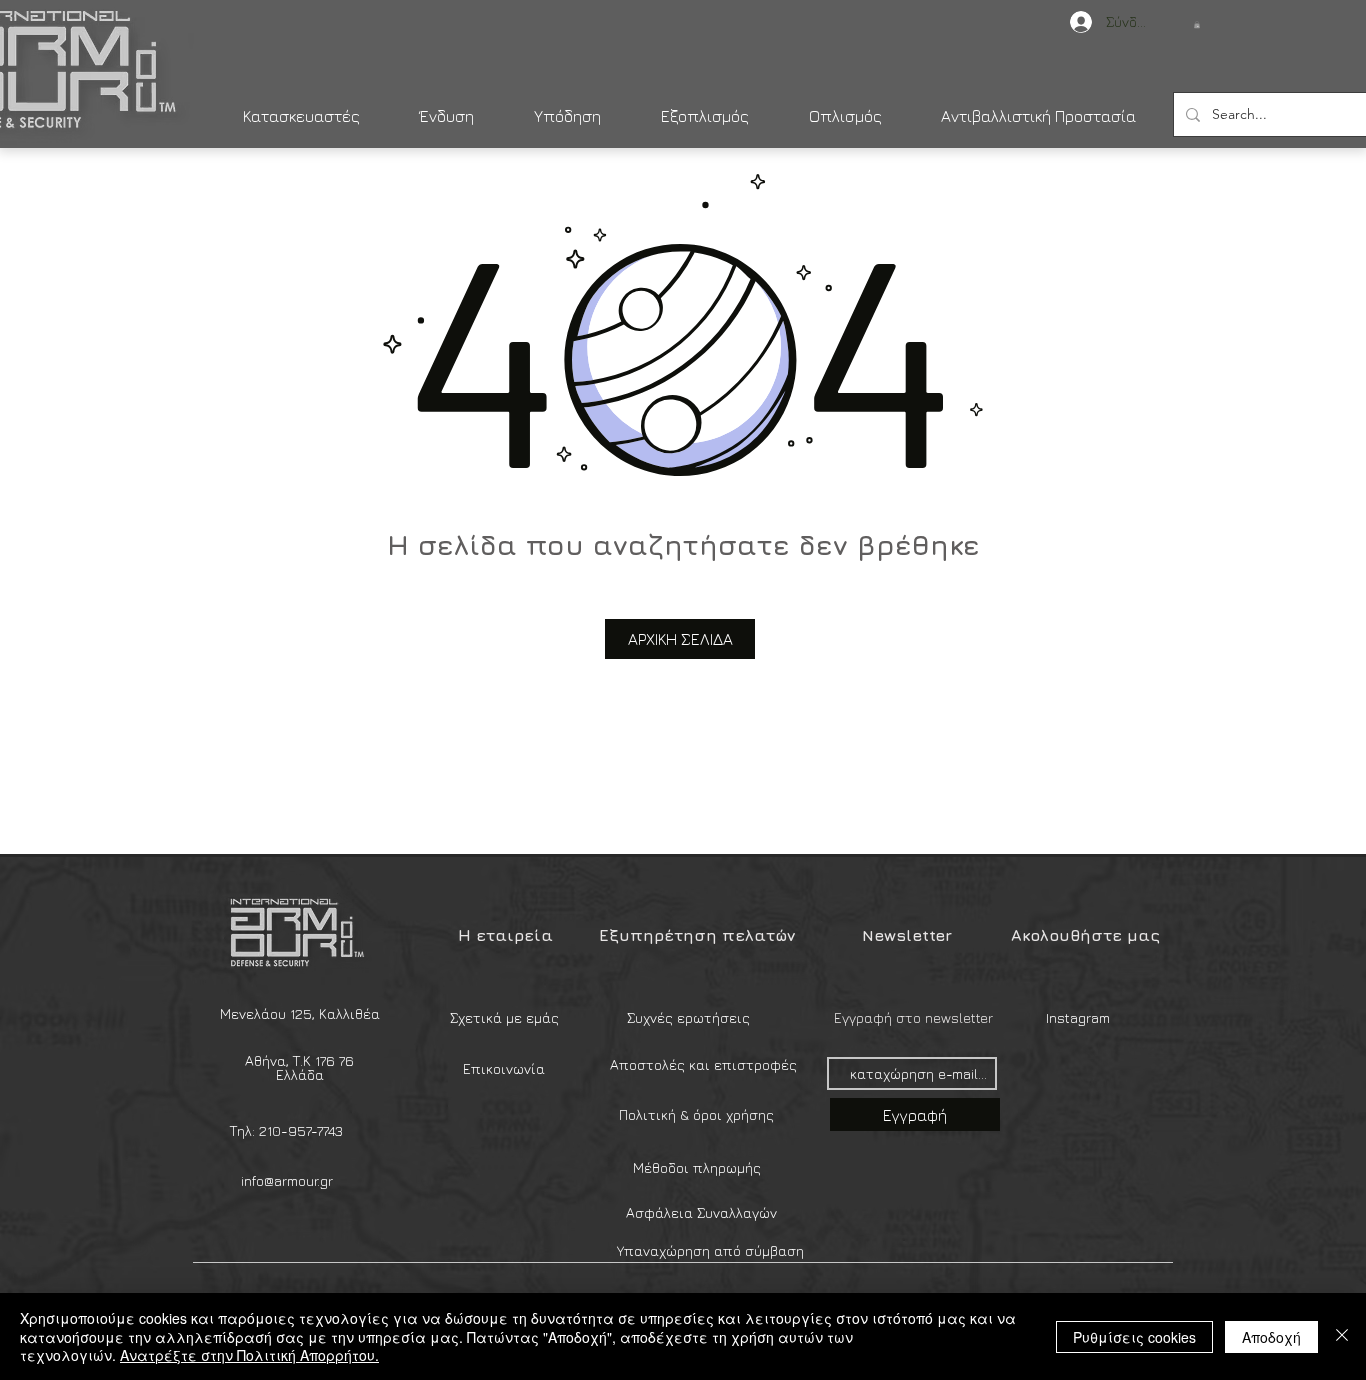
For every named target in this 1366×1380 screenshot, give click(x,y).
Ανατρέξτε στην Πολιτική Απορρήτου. (249, 1355)
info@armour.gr (287, 1180)
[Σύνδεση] (1071, 22)
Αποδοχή (1271, 1337)
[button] (1197, 24)
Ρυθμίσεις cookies (1134, 1337)
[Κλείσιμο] (1342, 1336)
